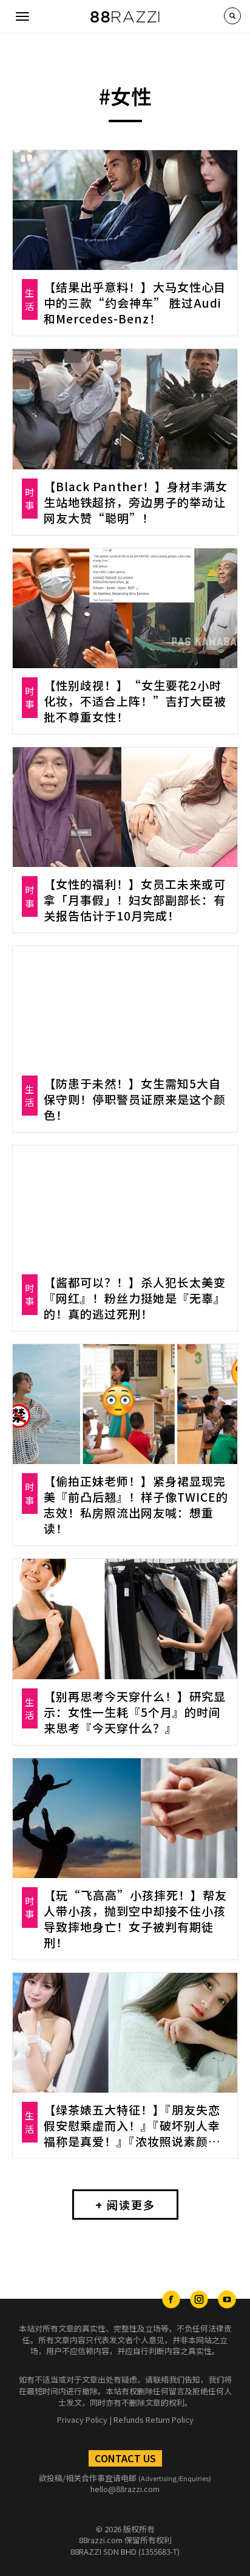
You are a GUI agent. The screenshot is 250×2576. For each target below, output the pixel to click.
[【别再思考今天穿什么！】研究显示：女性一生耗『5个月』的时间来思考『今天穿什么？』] (125, 1619)
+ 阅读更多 (125, 2205)
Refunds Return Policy (154, 2419)
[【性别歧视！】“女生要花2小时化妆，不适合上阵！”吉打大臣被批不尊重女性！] (125, 608)
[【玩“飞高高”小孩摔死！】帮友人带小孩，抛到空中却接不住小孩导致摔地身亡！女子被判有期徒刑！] (125, 1818)
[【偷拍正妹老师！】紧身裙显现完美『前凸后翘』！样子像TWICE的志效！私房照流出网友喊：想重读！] (125, 1404)
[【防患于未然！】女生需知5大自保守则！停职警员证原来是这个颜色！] (125, 1006)
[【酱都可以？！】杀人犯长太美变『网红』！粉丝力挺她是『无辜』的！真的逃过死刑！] (125, 1205)
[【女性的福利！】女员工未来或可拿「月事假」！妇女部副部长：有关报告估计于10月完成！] (125, 807)
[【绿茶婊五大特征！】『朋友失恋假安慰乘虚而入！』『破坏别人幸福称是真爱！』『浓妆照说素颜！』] (125, 2033)
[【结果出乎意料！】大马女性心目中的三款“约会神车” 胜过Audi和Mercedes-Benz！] (125, 210)
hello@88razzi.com (125, 2489)
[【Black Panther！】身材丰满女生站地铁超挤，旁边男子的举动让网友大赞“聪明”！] (125, 409)
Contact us (125, 2458)
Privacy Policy (82, 2419)
